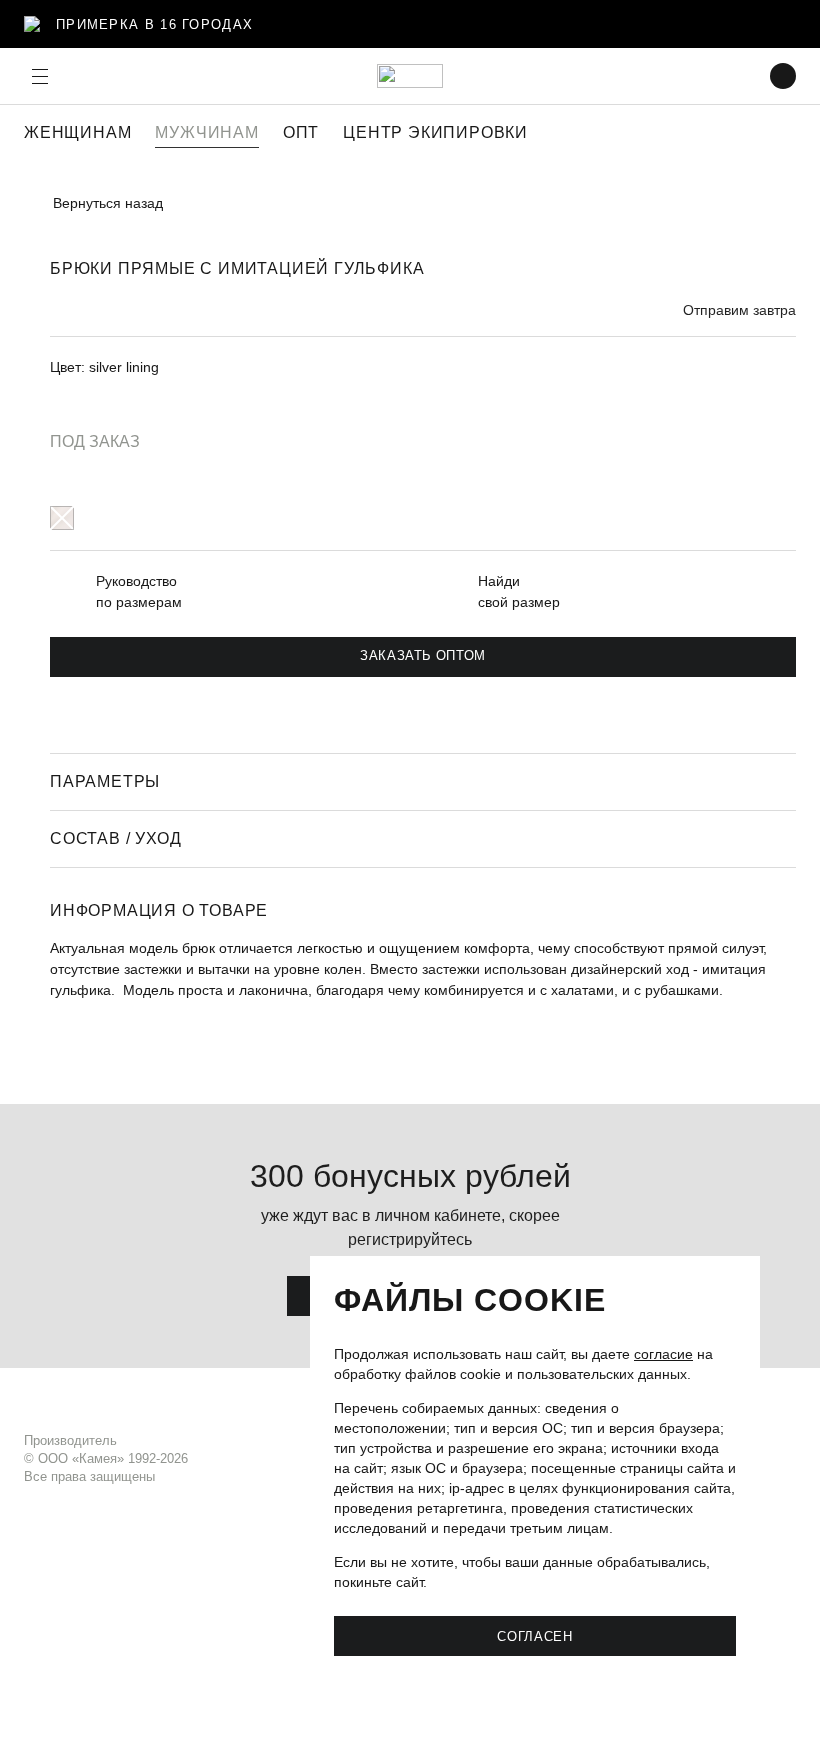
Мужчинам (206, 132)
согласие (663, 1354)
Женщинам (77, 132)
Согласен (534, 1636)
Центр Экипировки (435, 132)
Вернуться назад (108, 203)
